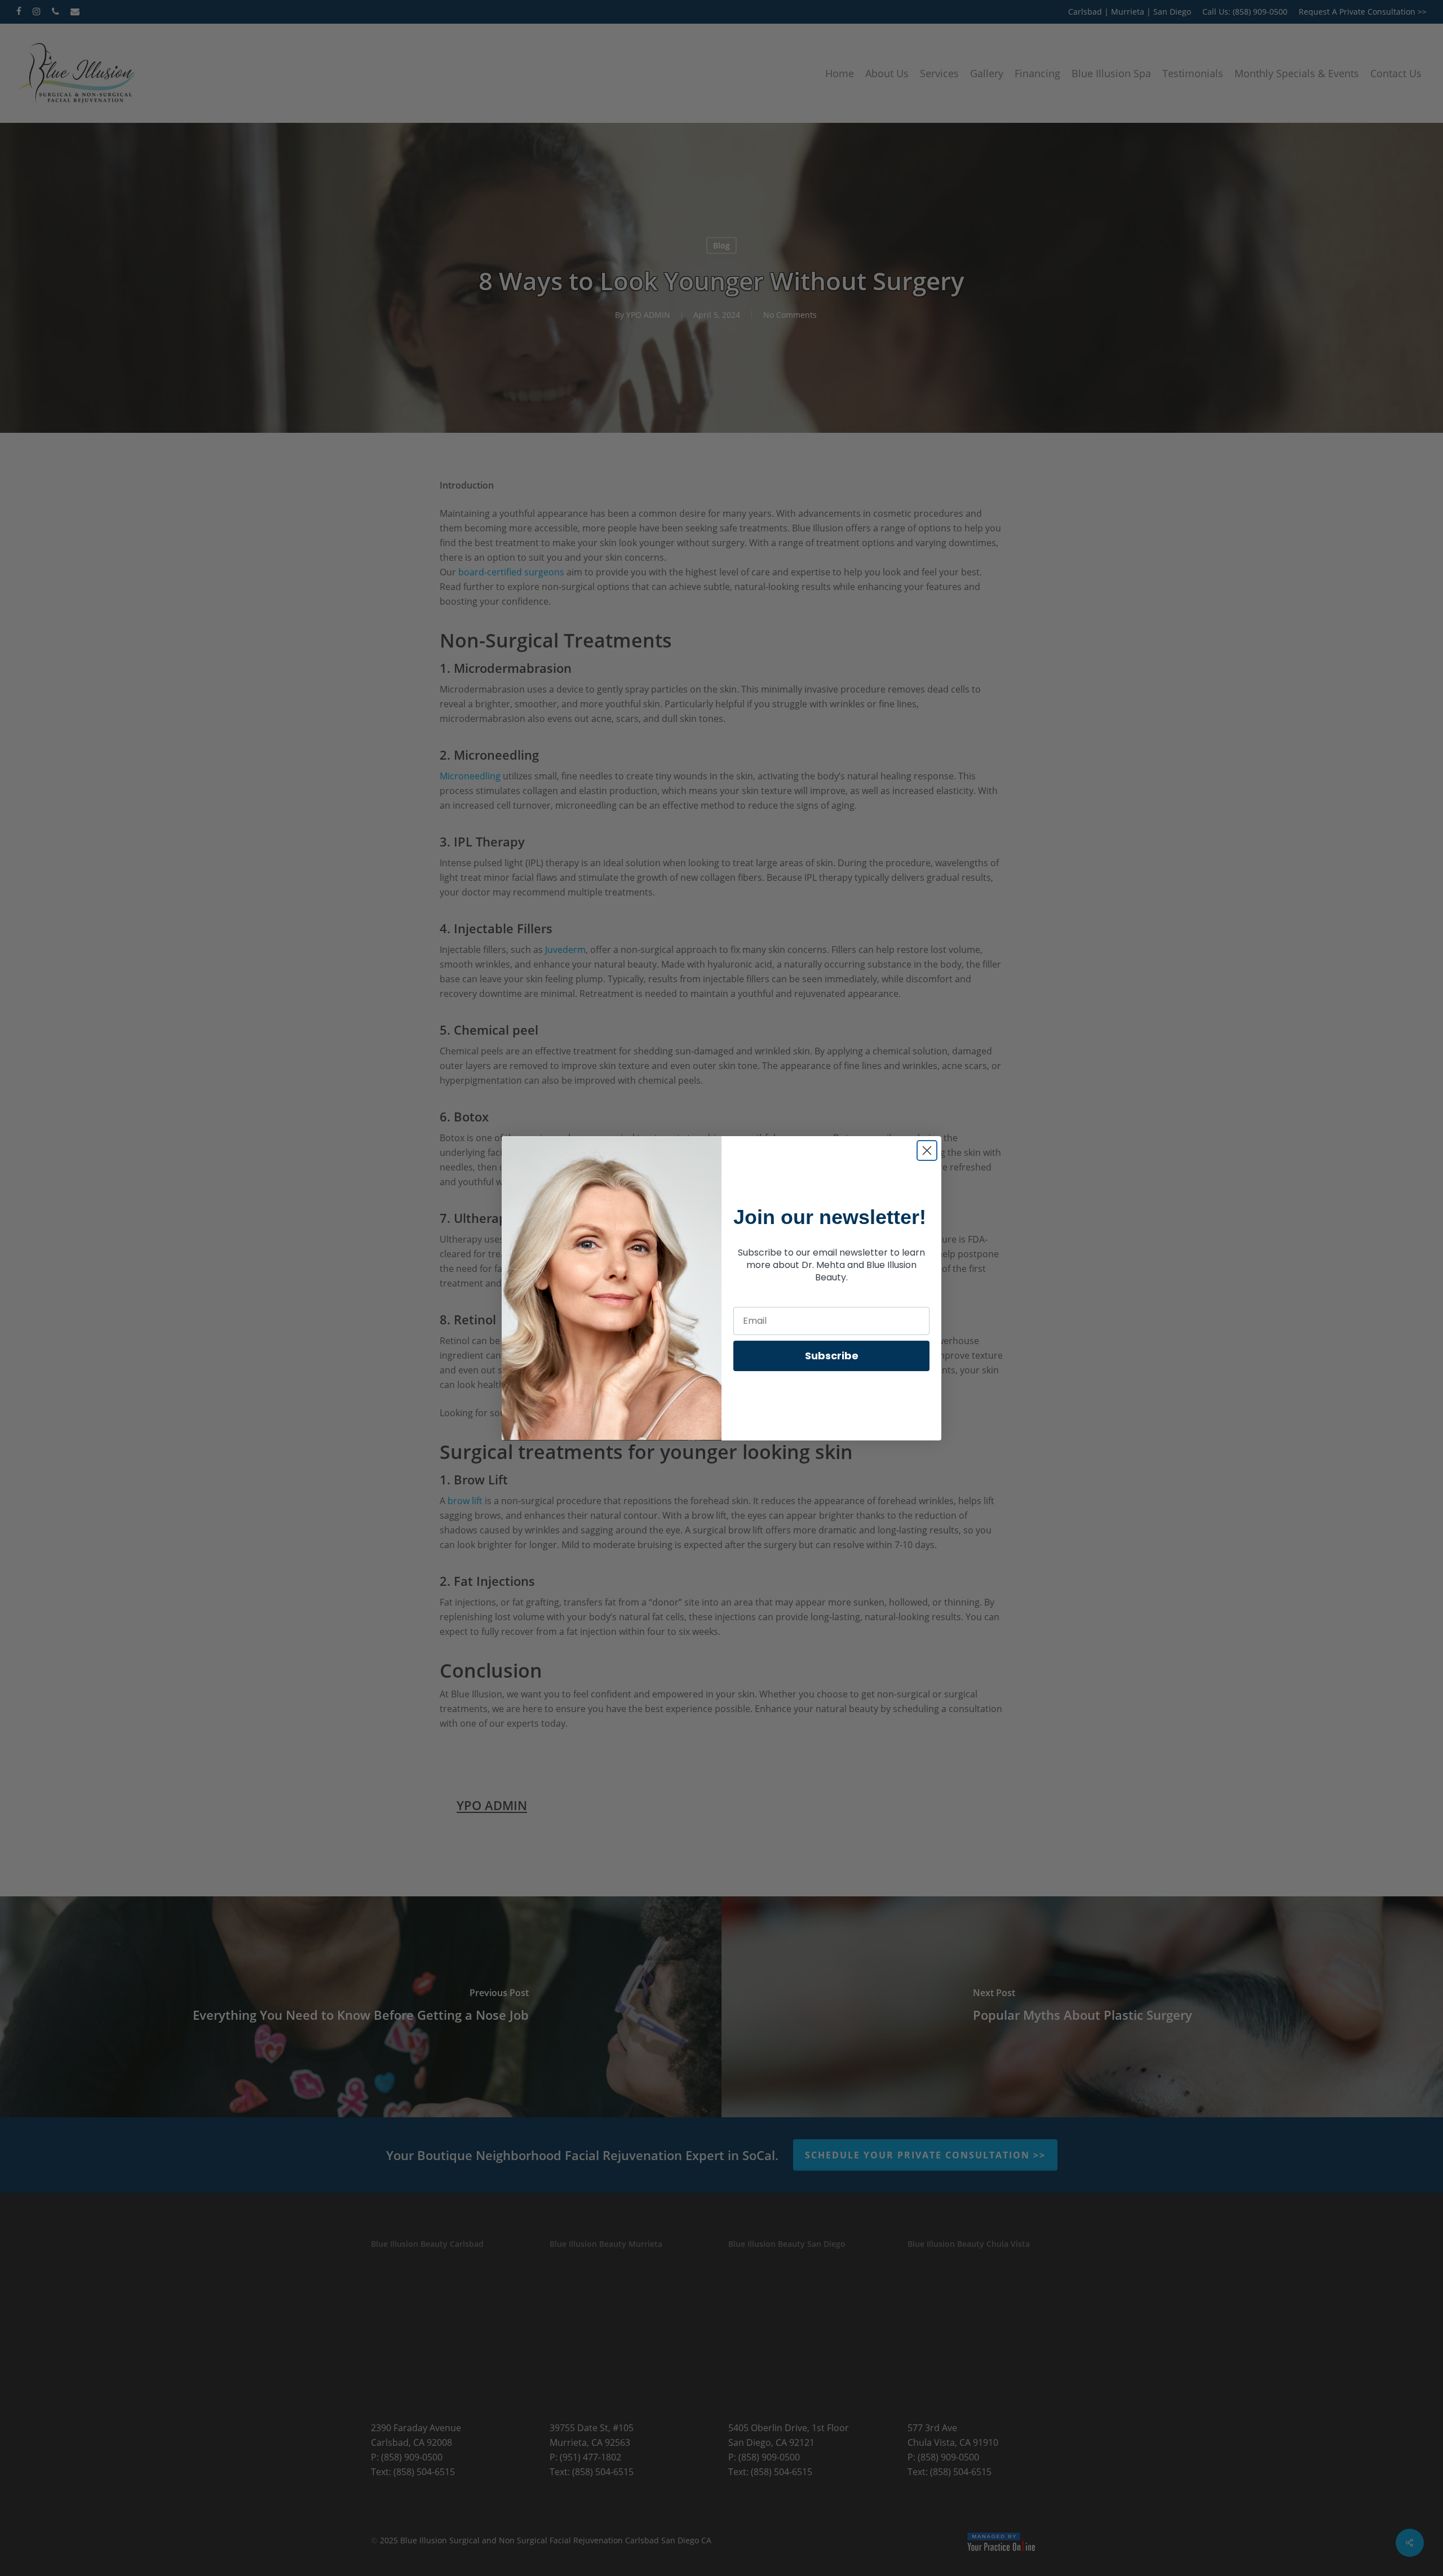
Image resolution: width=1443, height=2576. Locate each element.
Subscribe (832, 1356)
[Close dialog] (927, 1150)
